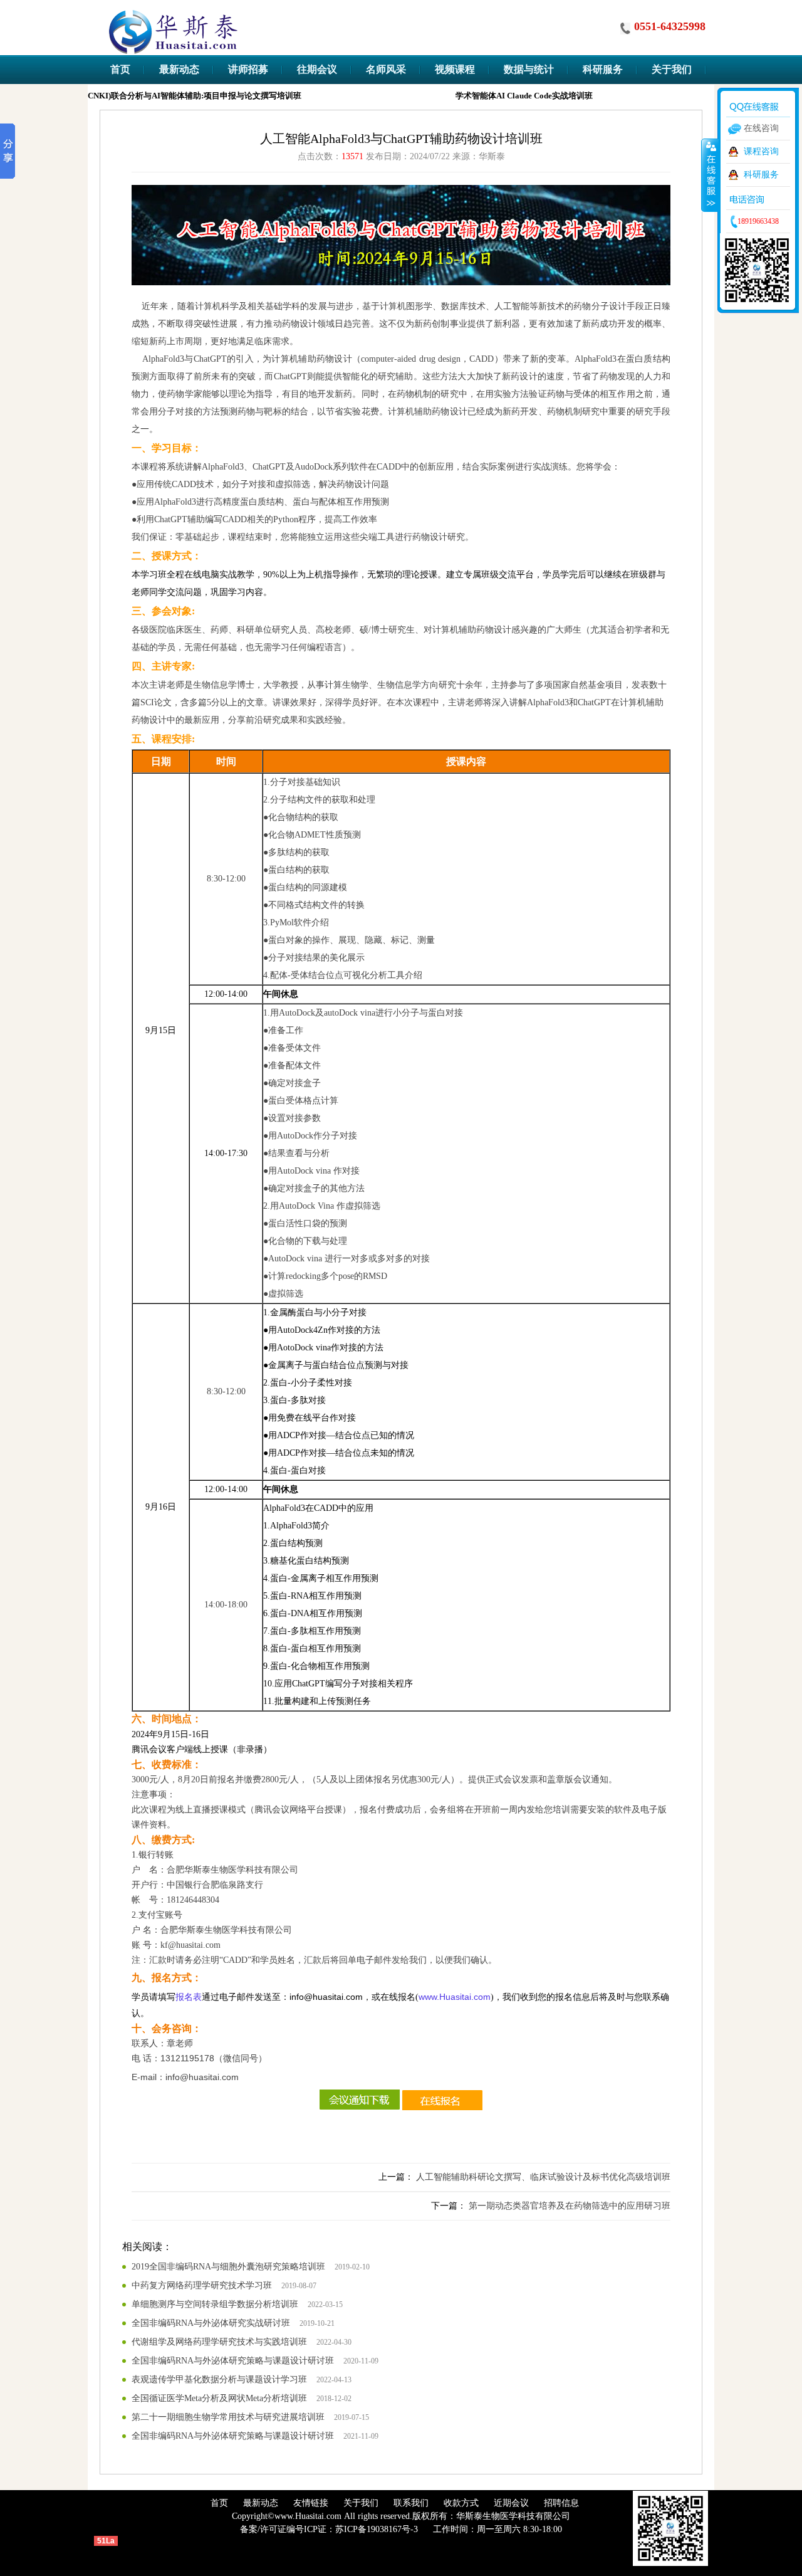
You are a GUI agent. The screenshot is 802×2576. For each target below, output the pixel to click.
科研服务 (761, 175)
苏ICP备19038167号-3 (377, 2529)
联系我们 (411, 2503)
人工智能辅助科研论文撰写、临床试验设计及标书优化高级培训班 (543, 2177)
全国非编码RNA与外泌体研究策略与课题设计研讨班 (233, 2361)
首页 (219, 2503)
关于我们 (361, 2503)
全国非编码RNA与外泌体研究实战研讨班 (211, 2323)
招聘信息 (561, 2503)
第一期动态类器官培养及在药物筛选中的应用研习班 (570, 2206)
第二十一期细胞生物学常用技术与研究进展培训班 (228, 2417)
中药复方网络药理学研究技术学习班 (202, 2285)
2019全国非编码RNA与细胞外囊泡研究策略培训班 (228, 2267)
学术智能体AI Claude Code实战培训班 (512, 96)
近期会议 (511, 2503)
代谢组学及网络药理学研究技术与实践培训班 (219, 2342)
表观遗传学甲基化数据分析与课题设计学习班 (219, 2379)
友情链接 (311, 2503)
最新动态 (261, 2503)
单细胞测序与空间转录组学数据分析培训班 (215, 2304)
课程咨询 (761, 151)
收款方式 (461, 2503)
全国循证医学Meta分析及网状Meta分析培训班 (219, 2398)
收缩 (710, 175)
